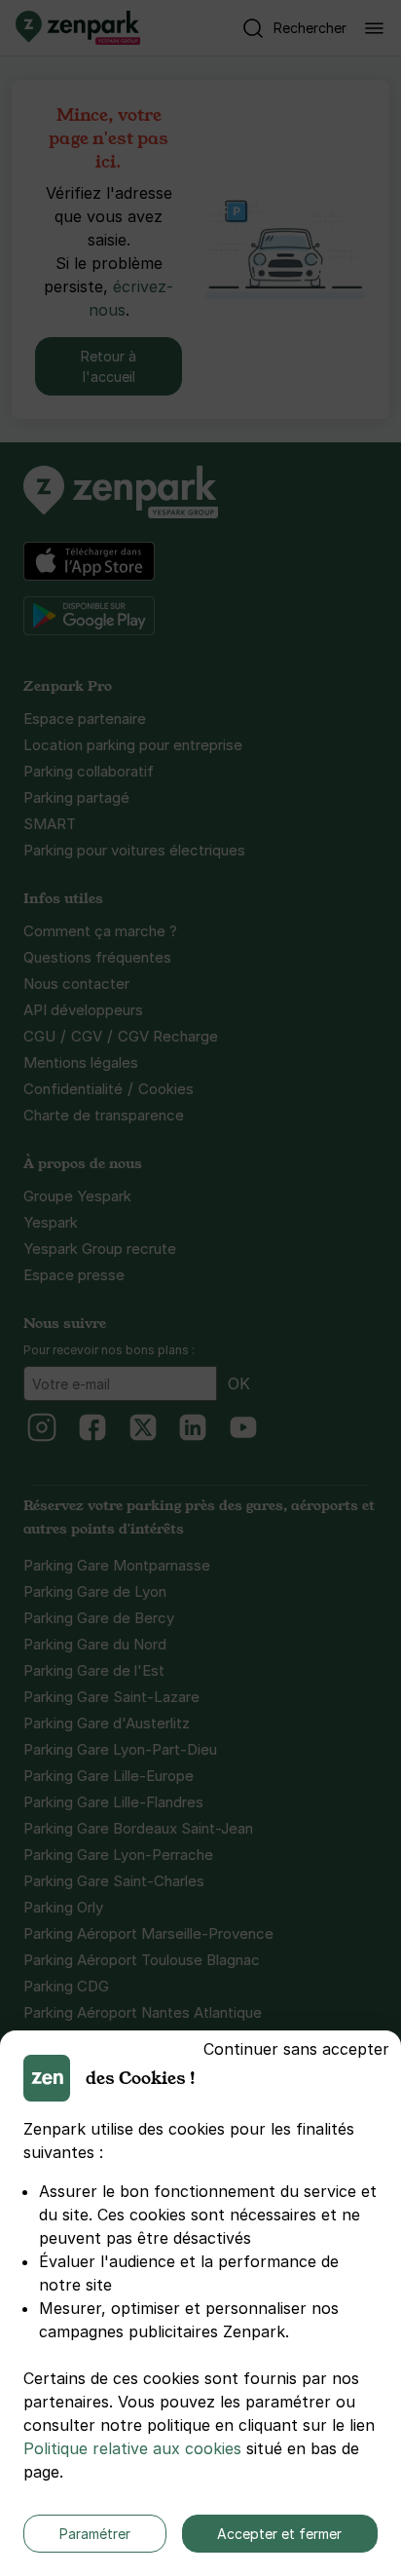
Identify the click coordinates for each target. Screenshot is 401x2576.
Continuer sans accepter (296, 2049)
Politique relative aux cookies (132, 2448)
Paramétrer (95, 2534)
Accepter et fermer (279, 2534)
